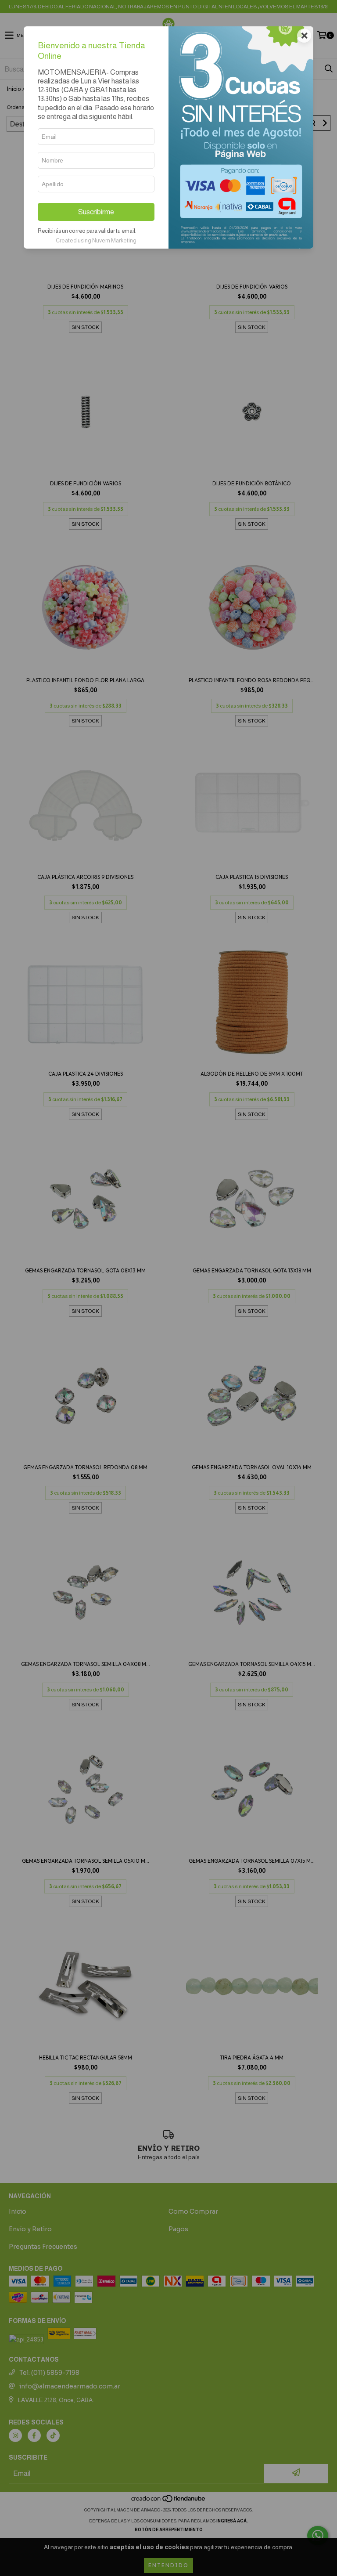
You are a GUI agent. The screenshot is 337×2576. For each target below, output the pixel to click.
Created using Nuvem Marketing (96, 240)
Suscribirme (96, 212)
